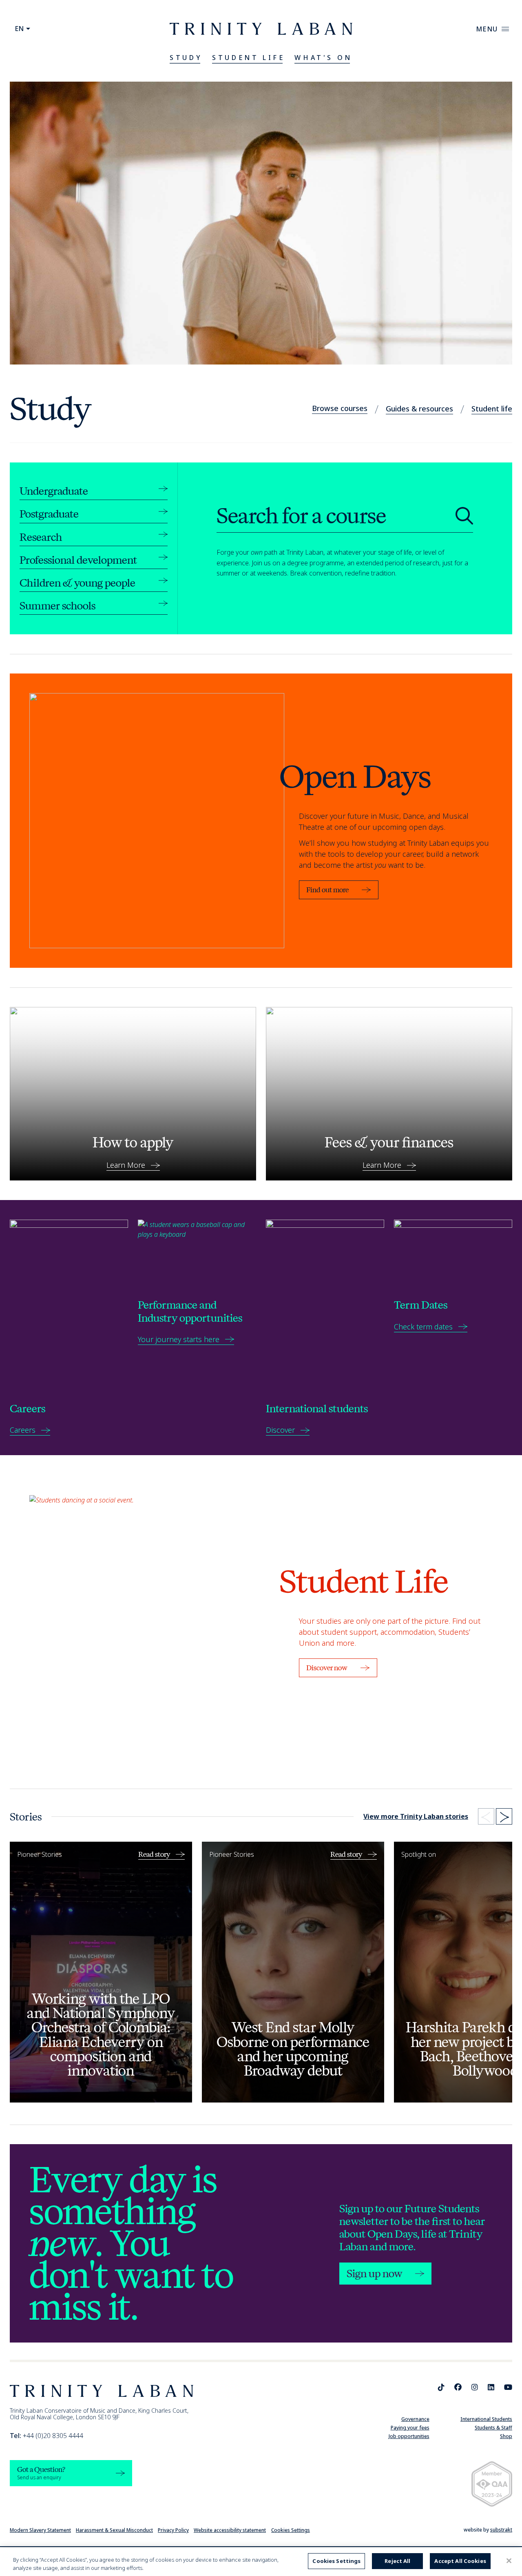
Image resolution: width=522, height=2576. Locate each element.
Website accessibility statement (230, 2530)
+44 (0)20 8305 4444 (46, 2436)
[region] (261, 2562)
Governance (415, 2419)
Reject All (397, 2561)
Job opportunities (409, 2436)
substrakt (501, 2530)
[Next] (504, 1816)
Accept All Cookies (460, 2561)
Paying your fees (410, 2428)
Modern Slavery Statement (40, 2530)
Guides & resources (419, 409)
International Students (486, 2419)
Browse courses (340, 408)
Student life (492, 409)
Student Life (248, 58)
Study (186, 58)
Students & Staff (493, 2428)
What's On (323, 58)
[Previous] (486, 1816)
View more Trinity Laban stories (416, 1816)
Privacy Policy (173, 2530)
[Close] (509, 2561)
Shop (506, 2436)
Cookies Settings (291, 2530)
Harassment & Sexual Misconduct (114, 2530)
